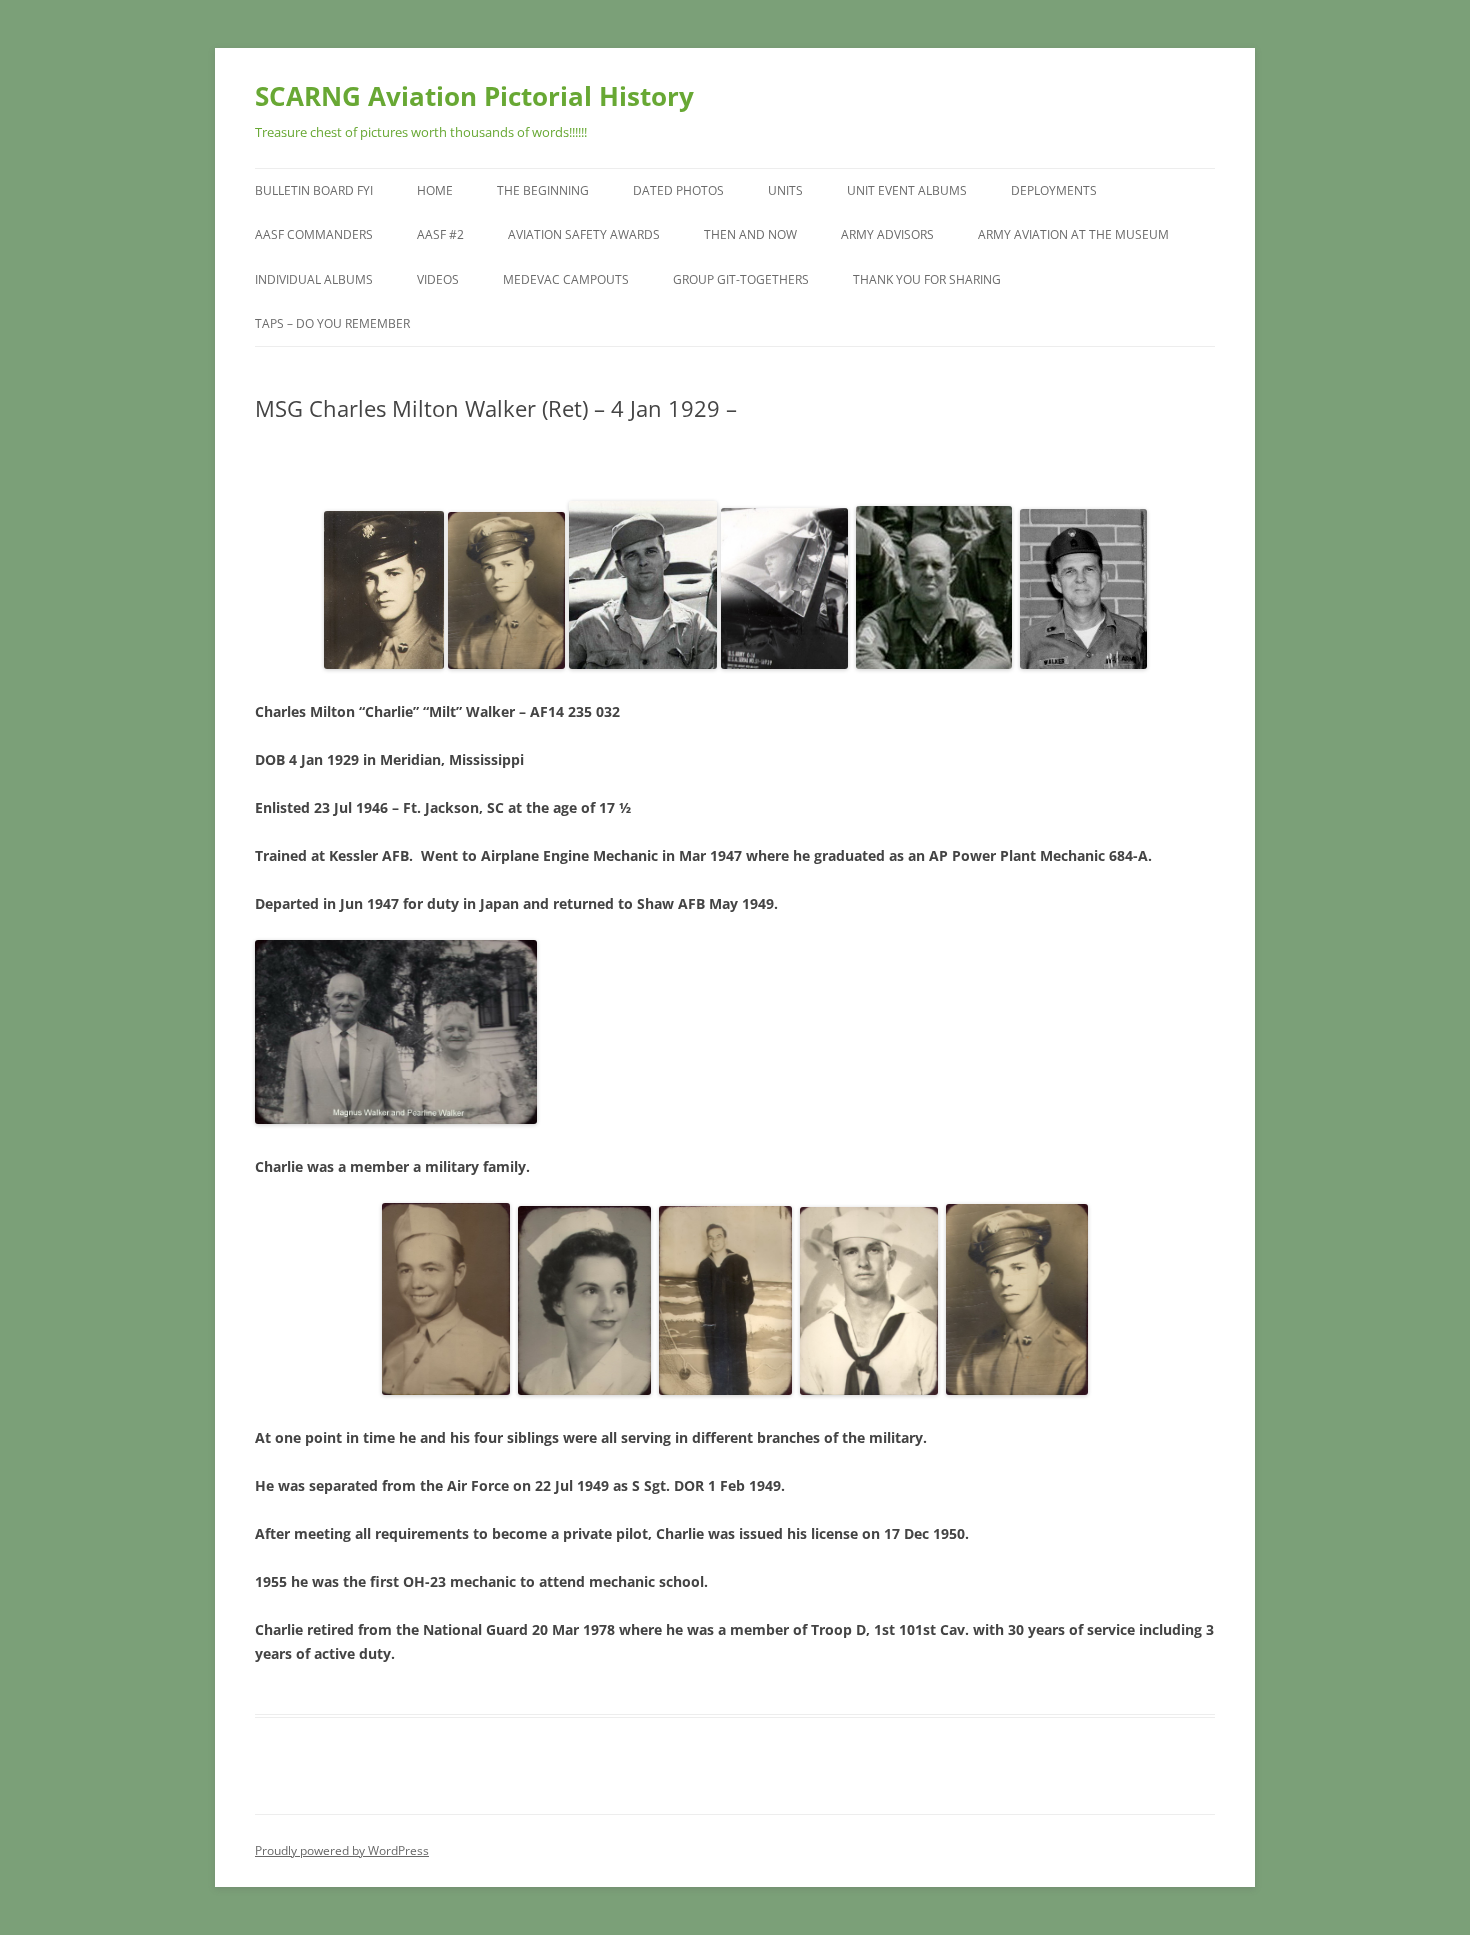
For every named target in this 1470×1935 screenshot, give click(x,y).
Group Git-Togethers (741, 279)
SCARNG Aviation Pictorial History (474, 96)
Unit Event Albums (907, 190)
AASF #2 (440, 234)
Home (435, 190)
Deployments (1054, 190)
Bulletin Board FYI (314, 190)
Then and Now (750, 234)
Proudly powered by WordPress (342, 1850)
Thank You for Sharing (927, 279)
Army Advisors (887, 234)
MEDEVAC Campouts (566, 279)
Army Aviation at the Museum (1073, 234)
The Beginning (543, 190)
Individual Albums (314, 279)
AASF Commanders (314, 234)
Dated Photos (678, 190)
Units (785, 190)
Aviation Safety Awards (584, 234)
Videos (438, 279)
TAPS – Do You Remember (332, 323)
